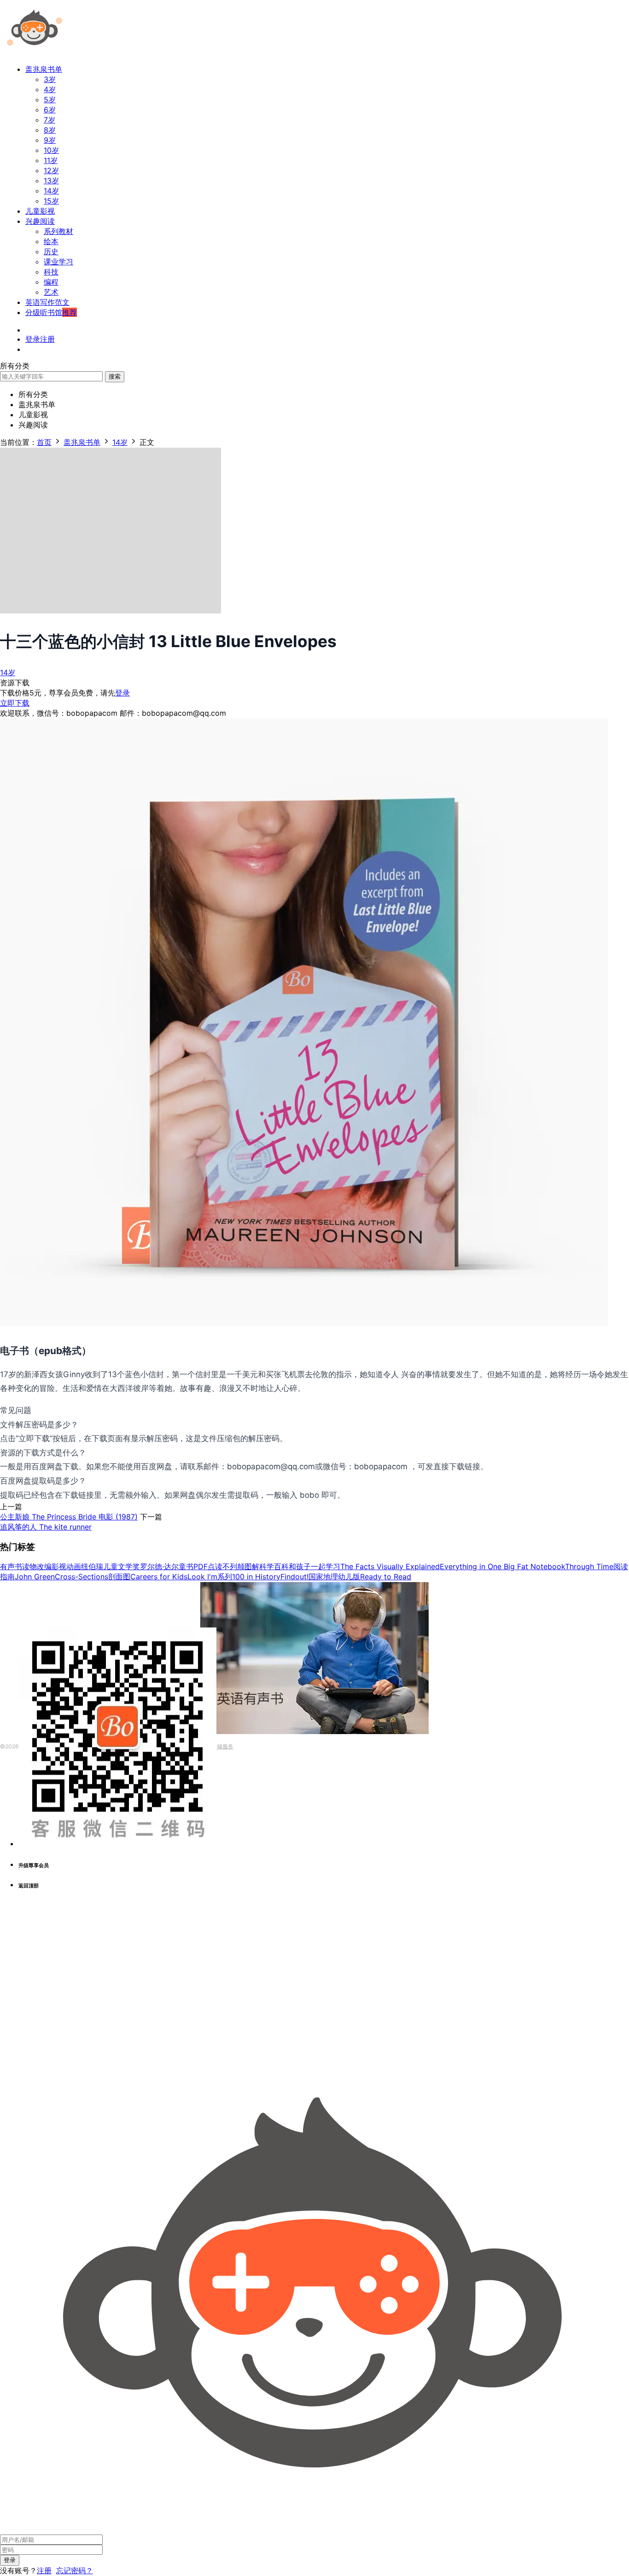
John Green (35, 1577)
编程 (51, 282)
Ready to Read (386, 1577)
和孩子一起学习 (314, 1566)
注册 (44, 2570)
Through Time (589, 1566)
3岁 (50, 79)
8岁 (50, 130)
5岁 (50, 99)
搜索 (115, 376)
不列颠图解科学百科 (256, 1566)
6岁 (50, 110)
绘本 (51, 241)
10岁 (51, 150)
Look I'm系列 (210, 1577)
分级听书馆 (51, 312)
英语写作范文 (47, 302)
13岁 (51, 181)
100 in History (256, 1577)
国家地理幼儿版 (334, 1577)
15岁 (51, 201)
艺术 (51, 292)
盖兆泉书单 (44, 69)
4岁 (50, 89)
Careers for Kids (159, 1577)
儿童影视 (40, 211)
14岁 (51, 191)
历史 (51, 251)
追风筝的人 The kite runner (46, 1527)
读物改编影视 (44, 1566)
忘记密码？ (75, 2570)
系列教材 (58, 231)
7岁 (50, 120)
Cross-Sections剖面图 (93, 1577)
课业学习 (58, 262)
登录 (122, 693)
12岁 (51, 170)
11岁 (51, 160)
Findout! (294, 1577)
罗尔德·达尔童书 (167, 1566)
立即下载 (15, 703)
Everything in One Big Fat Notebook (502, 1566)
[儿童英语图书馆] (35, 53)
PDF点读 (208, 1566)
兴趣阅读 (40, 221)
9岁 (50, 140)
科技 (51, 272)
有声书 (11, 1566)
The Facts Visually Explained (390, 1566)
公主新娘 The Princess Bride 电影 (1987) (69, 1517)
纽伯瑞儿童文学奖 (111, 1566)
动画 (74, 1566)
